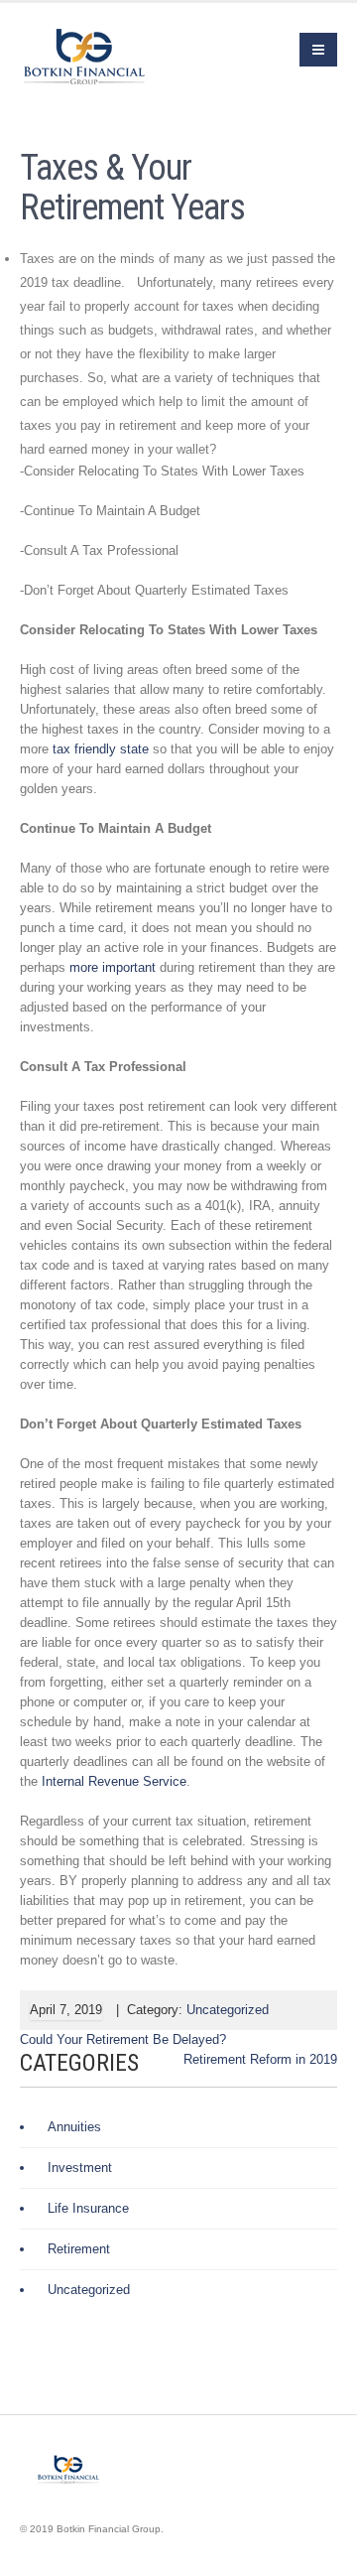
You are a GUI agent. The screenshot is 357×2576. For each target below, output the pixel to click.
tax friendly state (101, 749)
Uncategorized (228, 2010)
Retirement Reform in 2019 (260, 2059)
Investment (80, 2168)
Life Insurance (88, 2208)
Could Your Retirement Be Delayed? (123, 2039)
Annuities (74, 2127)
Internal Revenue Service (114, 1781)
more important (113, 967)
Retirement (79, 2249)
